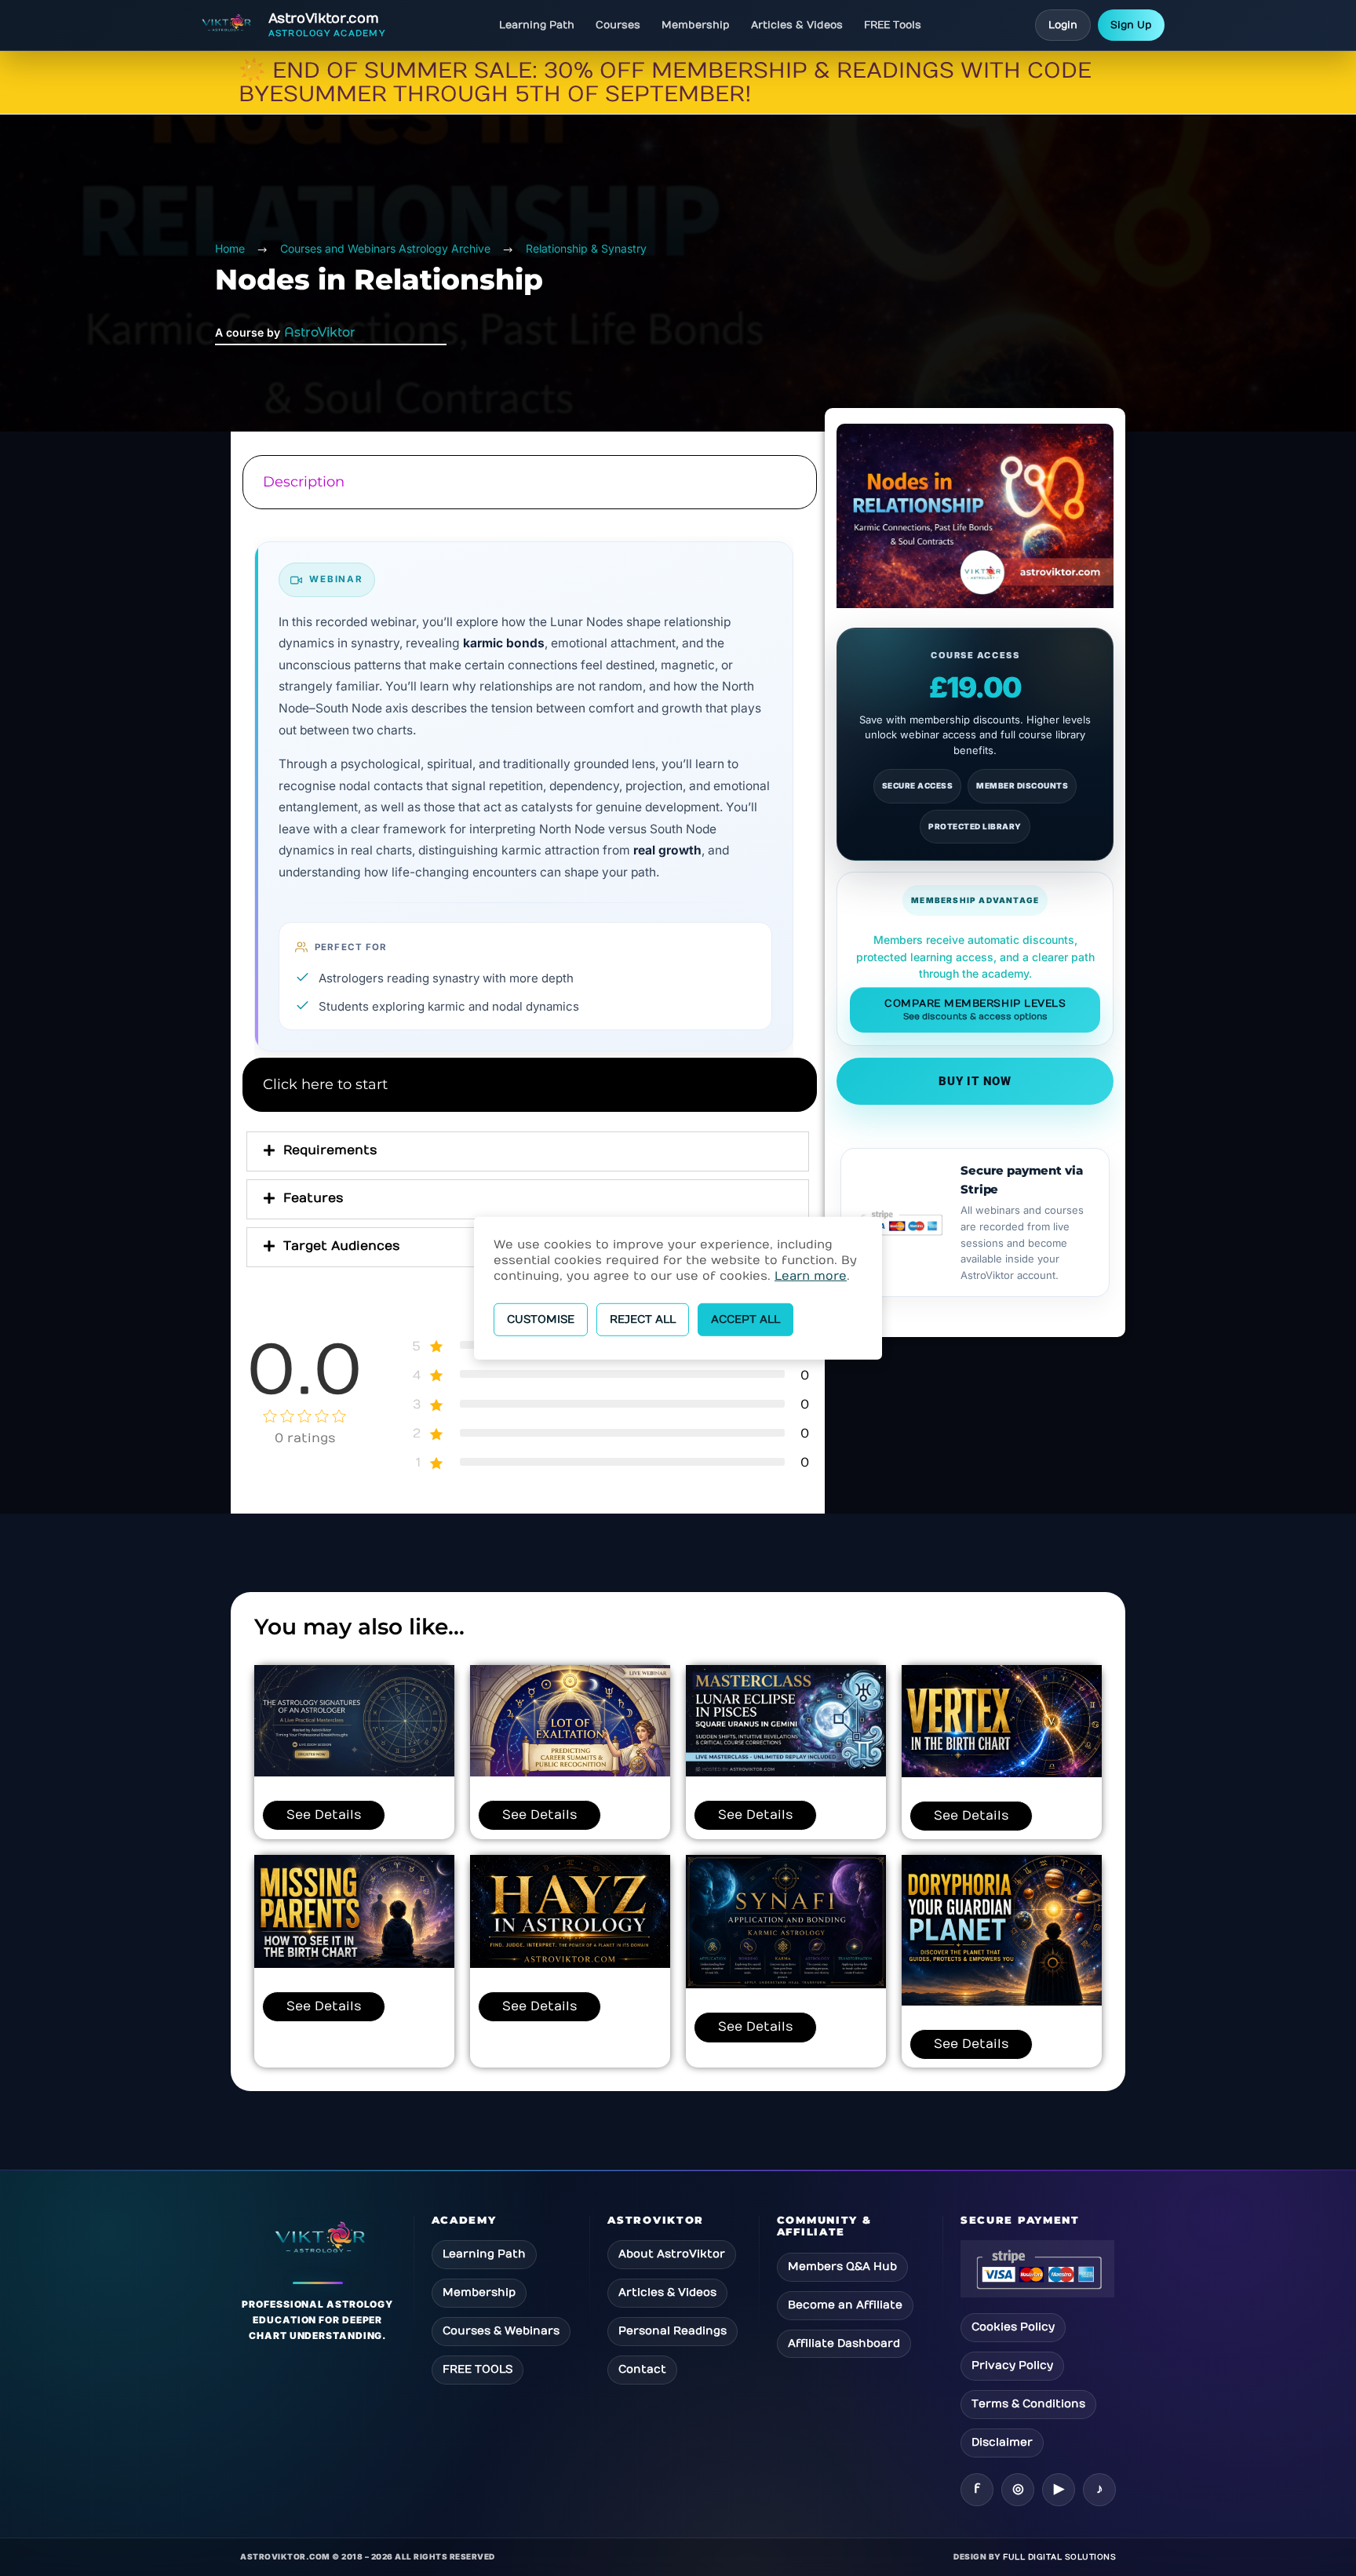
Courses (618, 25)
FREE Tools (893, 25)
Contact (642, 2369)
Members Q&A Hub (842, 2266)
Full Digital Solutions (1059, 2557)
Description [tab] (304, 482)
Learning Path (537, 25)
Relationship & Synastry (586, 248)
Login (1063, 25)
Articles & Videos (797, 25)
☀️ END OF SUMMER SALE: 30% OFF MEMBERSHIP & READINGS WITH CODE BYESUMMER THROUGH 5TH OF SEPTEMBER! (665, 83)
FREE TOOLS (478, 2369)
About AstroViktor (672, 2254)
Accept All (745, 1319)
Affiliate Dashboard (844, 2343)
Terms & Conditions (1028, 2404)
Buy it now (975, 1081)
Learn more (811, 1275)
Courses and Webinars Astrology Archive (385, 248)
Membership (696, 25)
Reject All (643, 1319)
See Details (324, 1815)
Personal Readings (673, 2331)
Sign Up (1131, 25)
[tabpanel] (528, 785)
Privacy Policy (1012, 2365)
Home (230, 248)
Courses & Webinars (501, 2331)
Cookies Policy (1013, 2327)
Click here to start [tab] (325, 1084)
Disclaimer (1002, 2442)
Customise (541, 1319)
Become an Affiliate (845, 2305)
